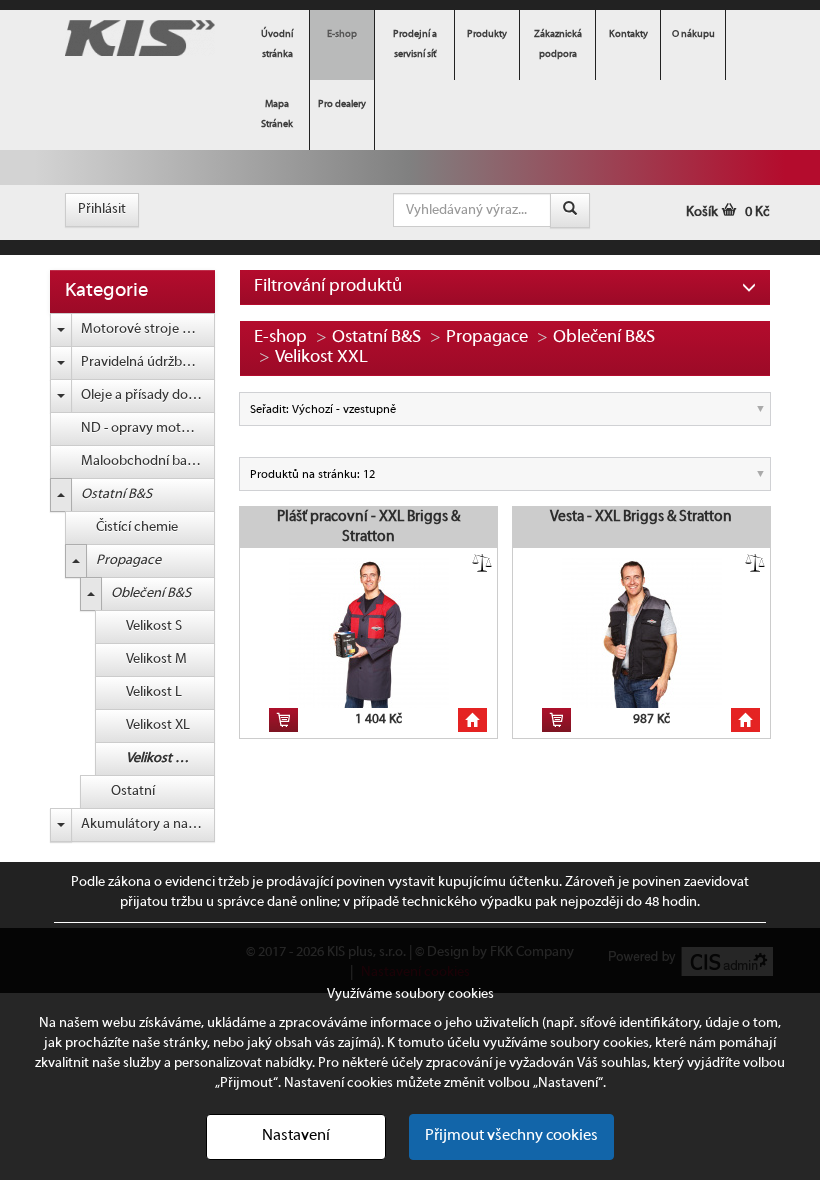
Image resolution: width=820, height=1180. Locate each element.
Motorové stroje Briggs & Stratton (148, 329)
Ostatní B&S (116, 494)
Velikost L (154, 692)
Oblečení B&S (151, 593)
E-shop (342, 34)
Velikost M (156, 659)
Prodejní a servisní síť (415, 44)
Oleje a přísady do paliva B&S (148, 395)
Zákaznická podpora (558, 44)
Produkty (487, 34)
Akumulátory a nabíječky (148, 824)
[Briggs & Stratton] (140, 38)
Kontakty (628, 34)
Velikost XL (158, 725)
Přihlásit (102, 209)
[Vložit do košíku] (283, 720)
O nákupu (693, 34)
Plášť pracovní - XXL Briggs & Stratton (368, 527)
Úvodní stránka (277, 44)
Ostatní (133, 791)
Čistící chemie (137, 527)
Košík (728, 212)
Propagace (128, 560)
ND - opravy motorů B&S (148, 428)
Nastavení (296, 1136)
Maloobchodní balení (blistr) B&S (148, 461)
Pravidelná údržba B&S (148, 362)
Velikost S (154, 626)
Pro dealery (342, 104)
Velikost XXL (162, 758)
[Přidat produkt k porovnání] (482, 563)
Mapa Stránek (277, 114)
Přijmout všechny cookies (511, 1136)
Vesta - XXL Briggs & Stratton (641, 517)
